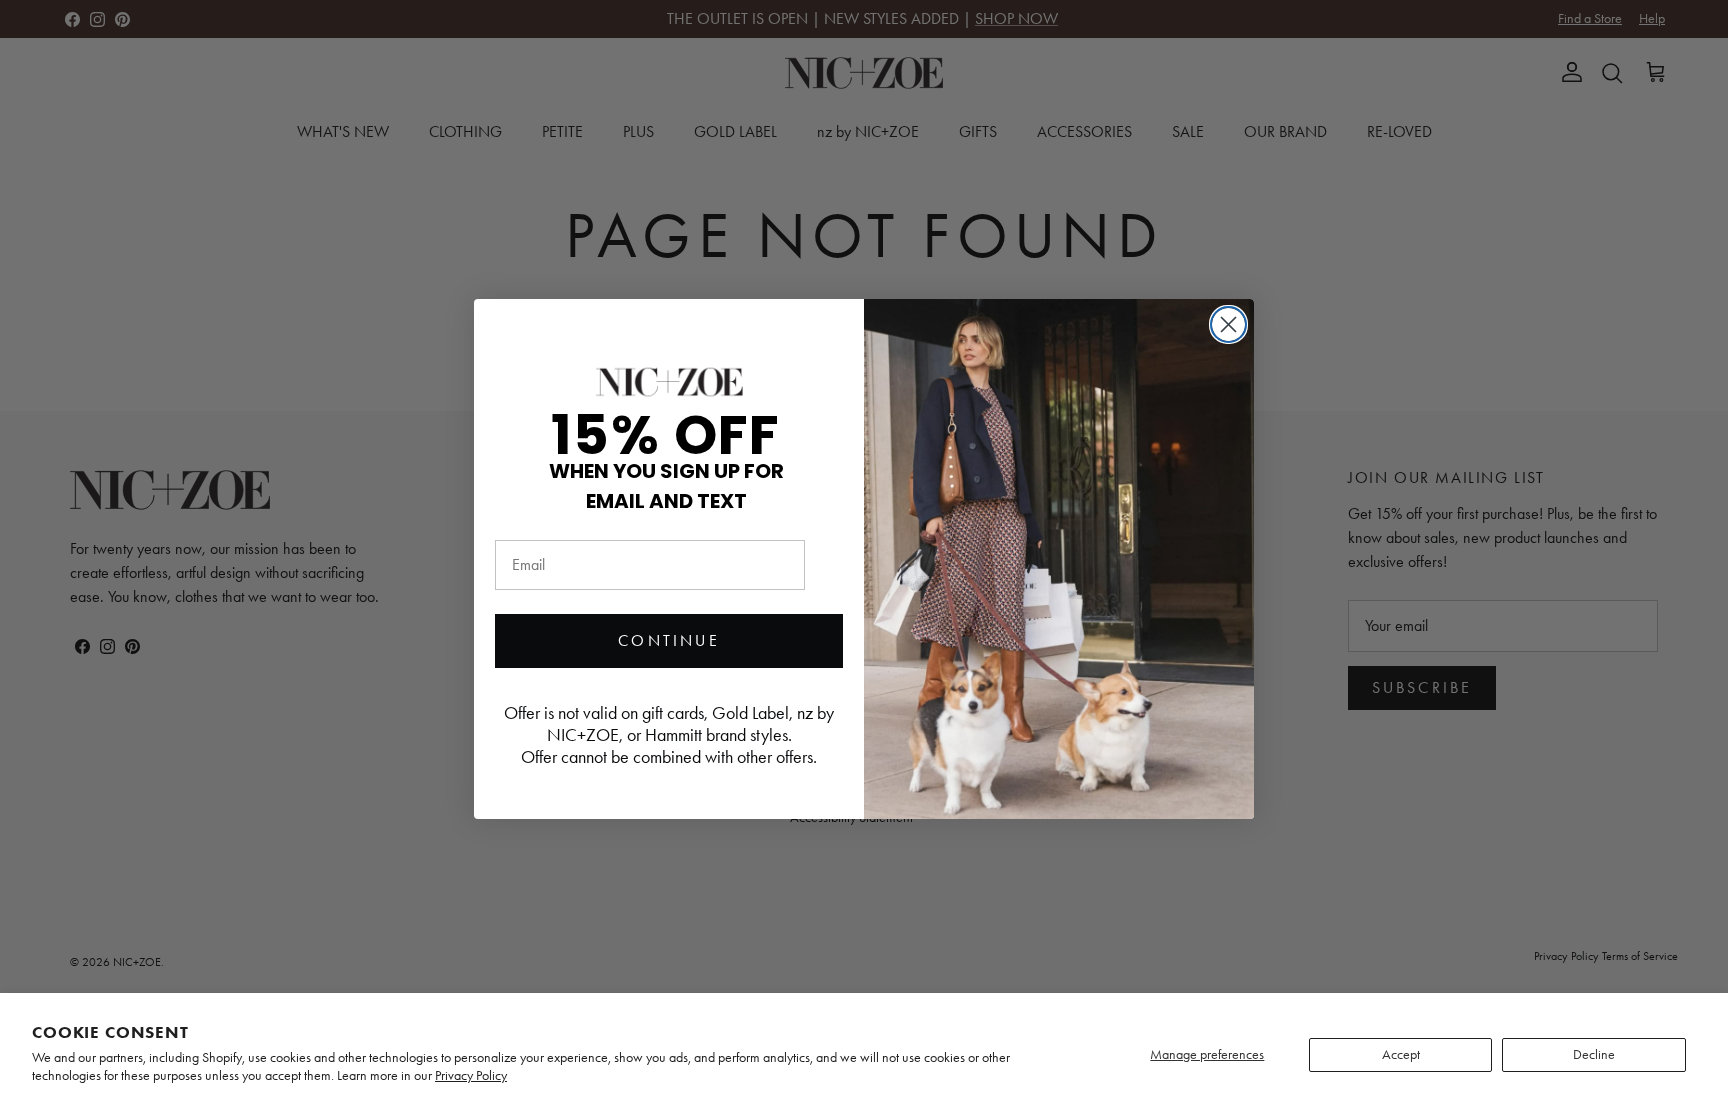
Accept (1401, 1054)
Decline (1594, 1054)
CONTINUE (669, 640)
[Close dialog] (1228, 324)
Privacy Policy (471, 1075)
